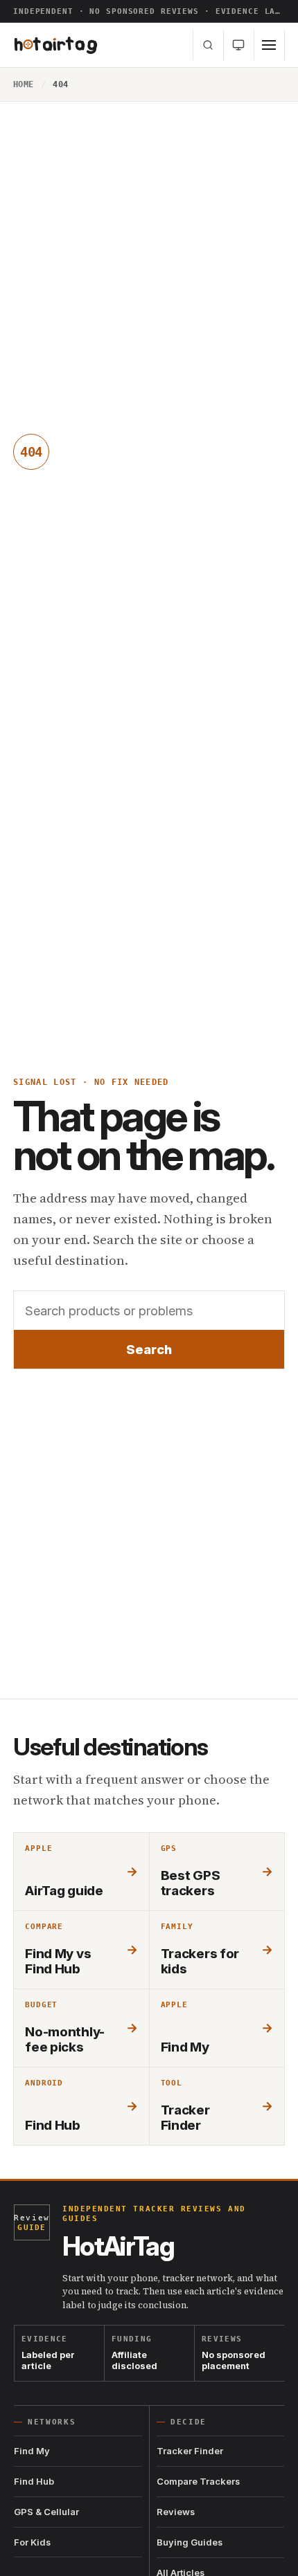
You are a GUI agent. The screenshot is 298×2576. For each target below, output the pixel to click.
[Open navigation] (270, 45)
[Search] (209, 45)
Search (149, 1349)
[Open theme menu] (239, 45)
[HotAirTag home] (56, 45)
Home (24, 84)
